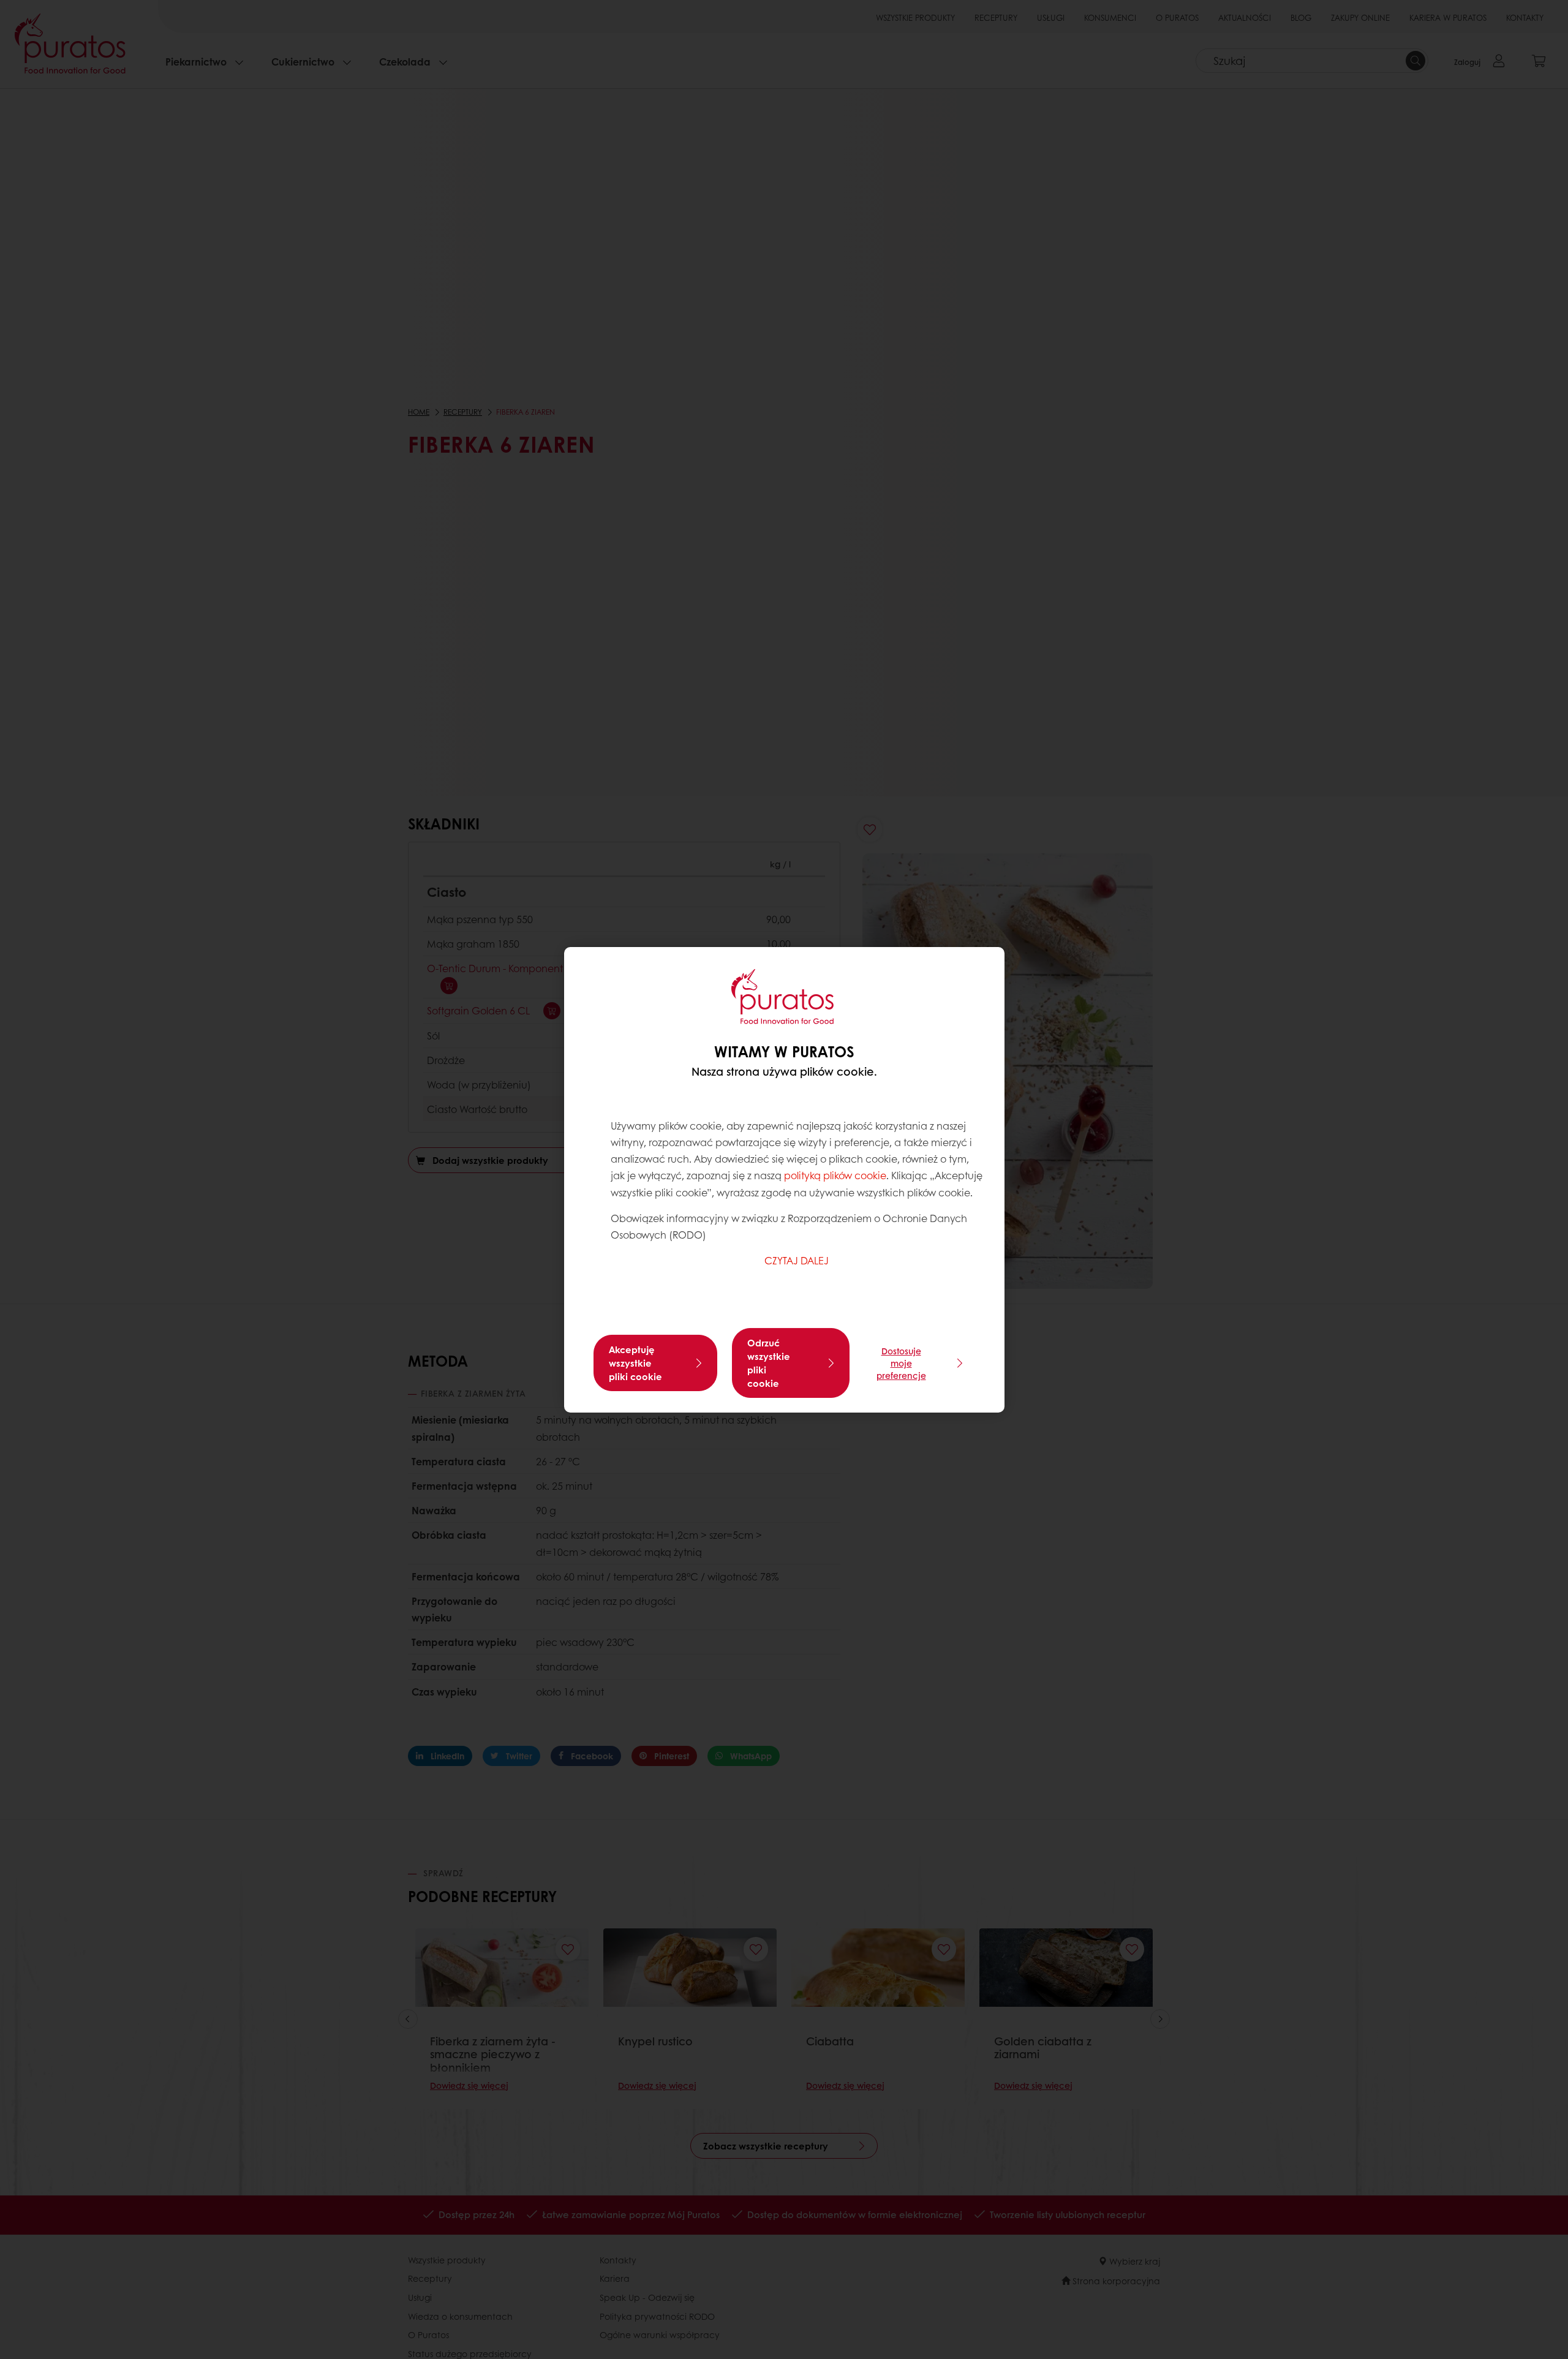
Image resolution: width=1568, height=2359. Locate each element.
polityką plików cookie (835, 1175)
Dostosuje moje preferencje (901, 1363)
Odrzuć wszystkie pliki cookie (769, 1363)
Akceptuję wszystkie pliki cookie (635, 1363)
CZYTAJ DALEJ (797, 1260)
